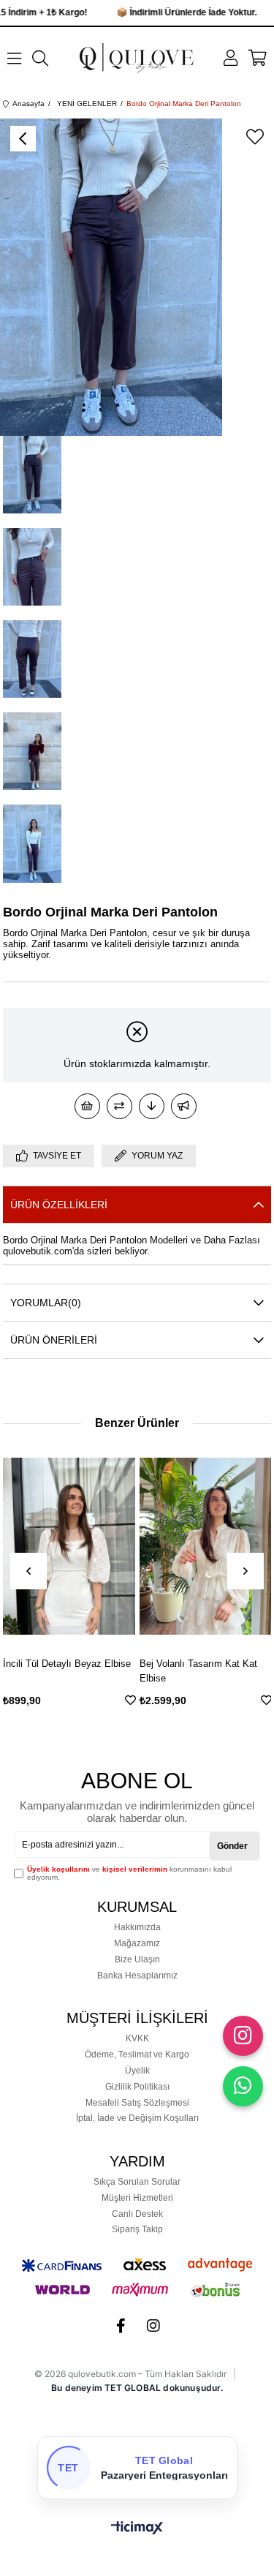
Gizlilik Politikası (137, 2087)
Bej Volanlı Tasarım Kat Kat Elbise (87, 1671)
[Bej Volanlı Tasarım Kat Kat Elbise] (94, 1546)
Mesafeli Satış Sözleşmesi (137, 2103)
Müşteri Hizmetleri (137, 2198)
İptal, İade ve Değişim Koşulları (137, 2118)
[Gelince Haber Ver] (184, 1106)
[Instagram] (153, 2326)
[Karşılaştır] (119, 1106)
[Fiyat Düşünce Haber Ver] (152, 1106)
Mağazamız (137, 1943)
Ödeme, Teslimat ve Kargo (137, 2055)
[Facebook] (121, 2326)
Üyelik (137, 2071)
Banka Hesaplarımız (137, 1976)
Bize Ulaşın (137, 1959)
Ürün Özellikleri (59, 1205)
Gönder (232, 1846)
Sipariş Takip (137, 2229)
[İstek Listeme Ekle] (87, 1106)
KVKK (137, 2038)
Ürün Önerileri (54, 1340)
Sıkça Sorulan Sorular (137, 2182)
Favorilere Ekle (19, 1700)
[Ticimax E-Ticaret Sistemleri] (137, 2529)
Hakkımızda (137, 1927)
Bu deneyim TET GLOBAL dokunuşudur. (137, 2388)
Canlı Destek (137, 2214)
